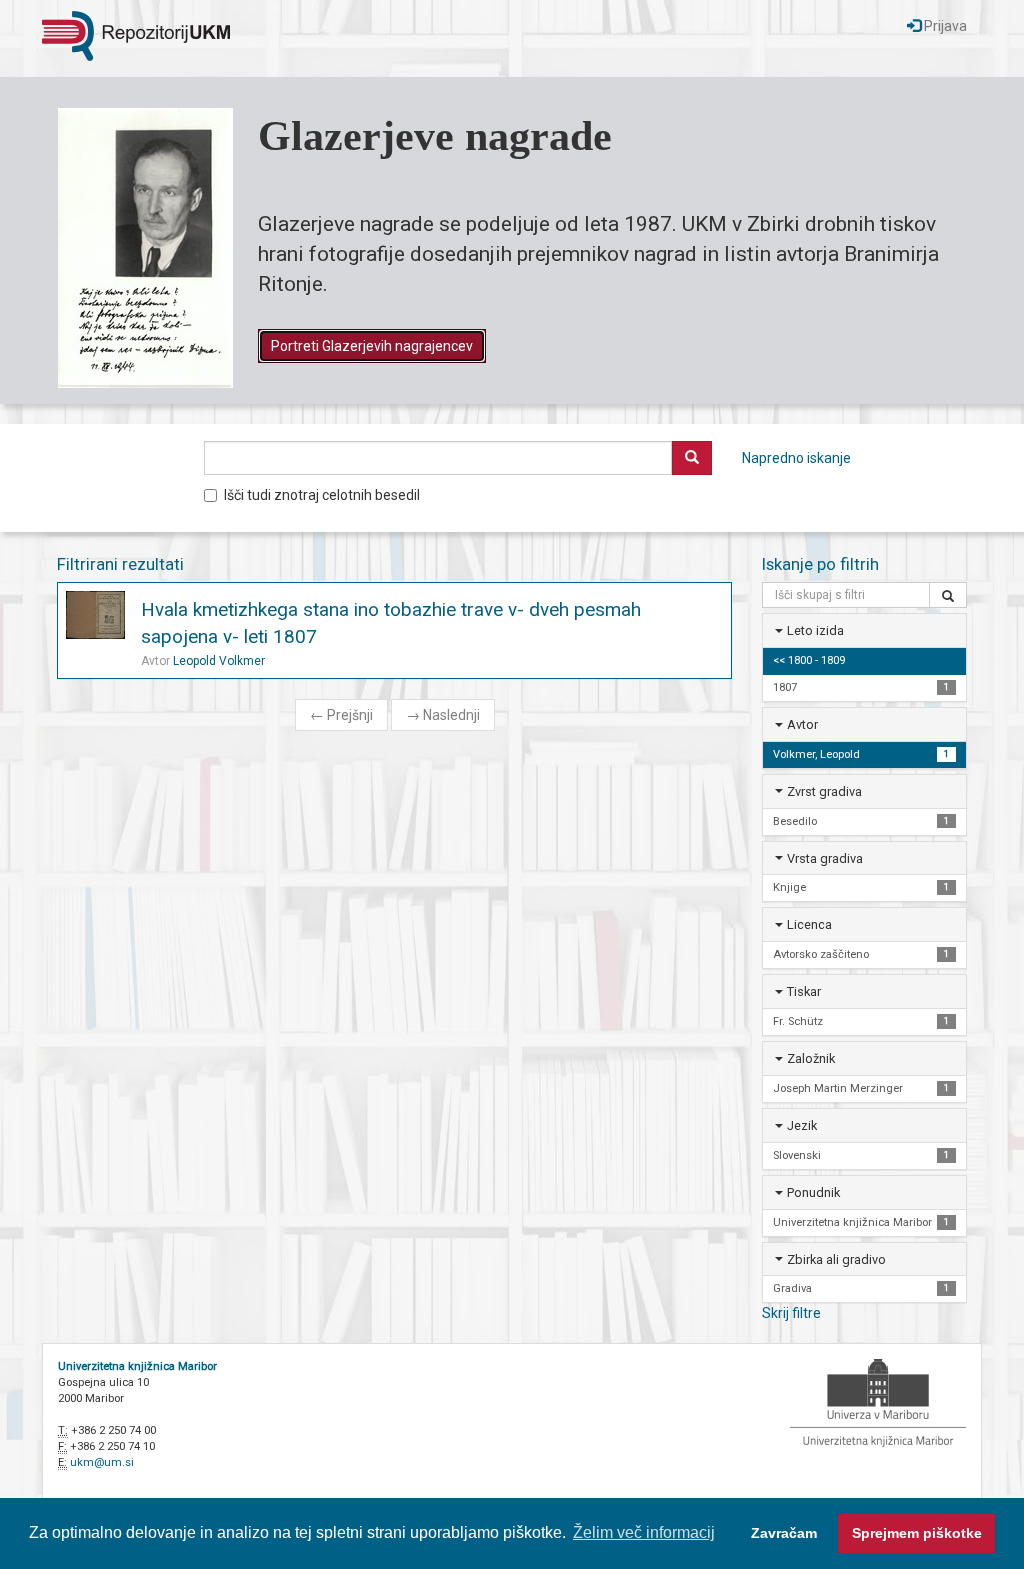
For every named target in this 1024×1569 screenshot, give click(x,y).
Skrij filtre (791, 1313)
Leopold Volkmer (219, 661)
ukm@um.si (102, 1462)
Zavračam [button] (784, 1533)
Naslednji (443, 715)
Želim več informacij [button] (644, 1532)
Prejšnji (341, 715)
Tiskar (804, 991)
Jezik (802, 1125)
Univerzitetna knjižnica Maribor (137, 1366)
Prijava (944, 26)
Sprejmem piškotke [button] (917, 1533)
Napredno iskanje (796, 458)
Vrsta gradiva (825, 858)
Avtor (802, 724)
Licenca (809, 924)
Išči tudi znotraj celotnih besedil (322, 495)
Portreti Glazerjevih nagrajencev (372, 346)
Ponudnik (813, 1192)
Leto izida (815, 630)
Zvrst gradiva (824, 791)
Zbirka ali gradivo (836, 1259)
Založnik (811, 1058)
